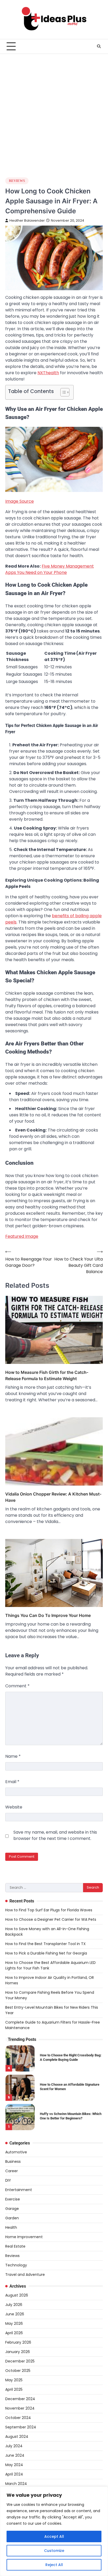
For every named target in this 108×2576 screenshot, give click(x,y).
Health (11, 2227)
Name (13, 1756)
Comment (17, 1686)
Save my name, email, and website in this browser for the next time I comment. (55, 1835)
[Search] (99, 46)
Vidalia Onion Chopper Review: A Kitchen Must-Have (53, 1497)
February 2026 (18, 2342)
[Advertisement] (54, 110)
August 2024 (17, 2437)
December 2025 (20, 2361)
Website (14, 1807)
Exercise (13, 2199)
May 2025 (14, 2380)
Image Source (20, 501)
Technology (16, 2265)
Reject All (54, 2565)
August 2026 (17, 2295)
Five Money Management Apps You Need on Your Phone (50, 569)
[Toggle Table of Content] (62, 392)
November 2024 (20, 2408)
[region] (54, 2531)
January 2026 (18, 2352)
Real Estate (15, 2246)
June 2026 (15, 2314)
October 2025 (18, 2371)
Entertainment (19, 2190)
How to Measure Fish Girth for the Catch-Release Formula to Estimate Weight (47, 1375)
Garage (12, 2209)
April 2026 (14, 2333)
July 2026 (14, 2305)
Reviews (17, 181)
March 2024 (16, 2484)
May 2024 (14, 2465)
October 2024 (18, 2418)
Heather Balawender (27, 220)
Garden (12, 2218)
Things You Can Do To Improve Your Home (48, 1615)
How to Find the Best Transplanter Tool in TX (45, 1944)
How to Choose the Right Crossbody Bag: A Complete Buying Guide (71, 2057)
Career (12, 2171)
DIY (8, 2180)
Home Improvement (24, 2237)
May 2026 (14, 2323)
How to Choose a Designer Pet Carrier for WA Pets (51, 1919)
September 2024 (21, 2427)
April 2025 (14, 2389)
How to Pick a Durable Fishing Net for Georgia (46, 1953)
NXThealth (48, 373)
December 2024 (20, 2399)
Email (12, 1782)
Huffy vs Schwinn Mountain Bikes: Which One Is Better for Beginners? (71, 2116)
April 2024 (14, 2474)
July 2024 (14, 2446)
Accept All (54, 2536)
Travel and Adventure (25, 2275)
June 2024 (15, 2455)
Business (13, 2161)
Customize (54, 2551)
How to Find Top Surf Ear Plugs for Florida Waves (49, 1910)
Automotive (16, 2152)
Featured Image (22, 1236)
